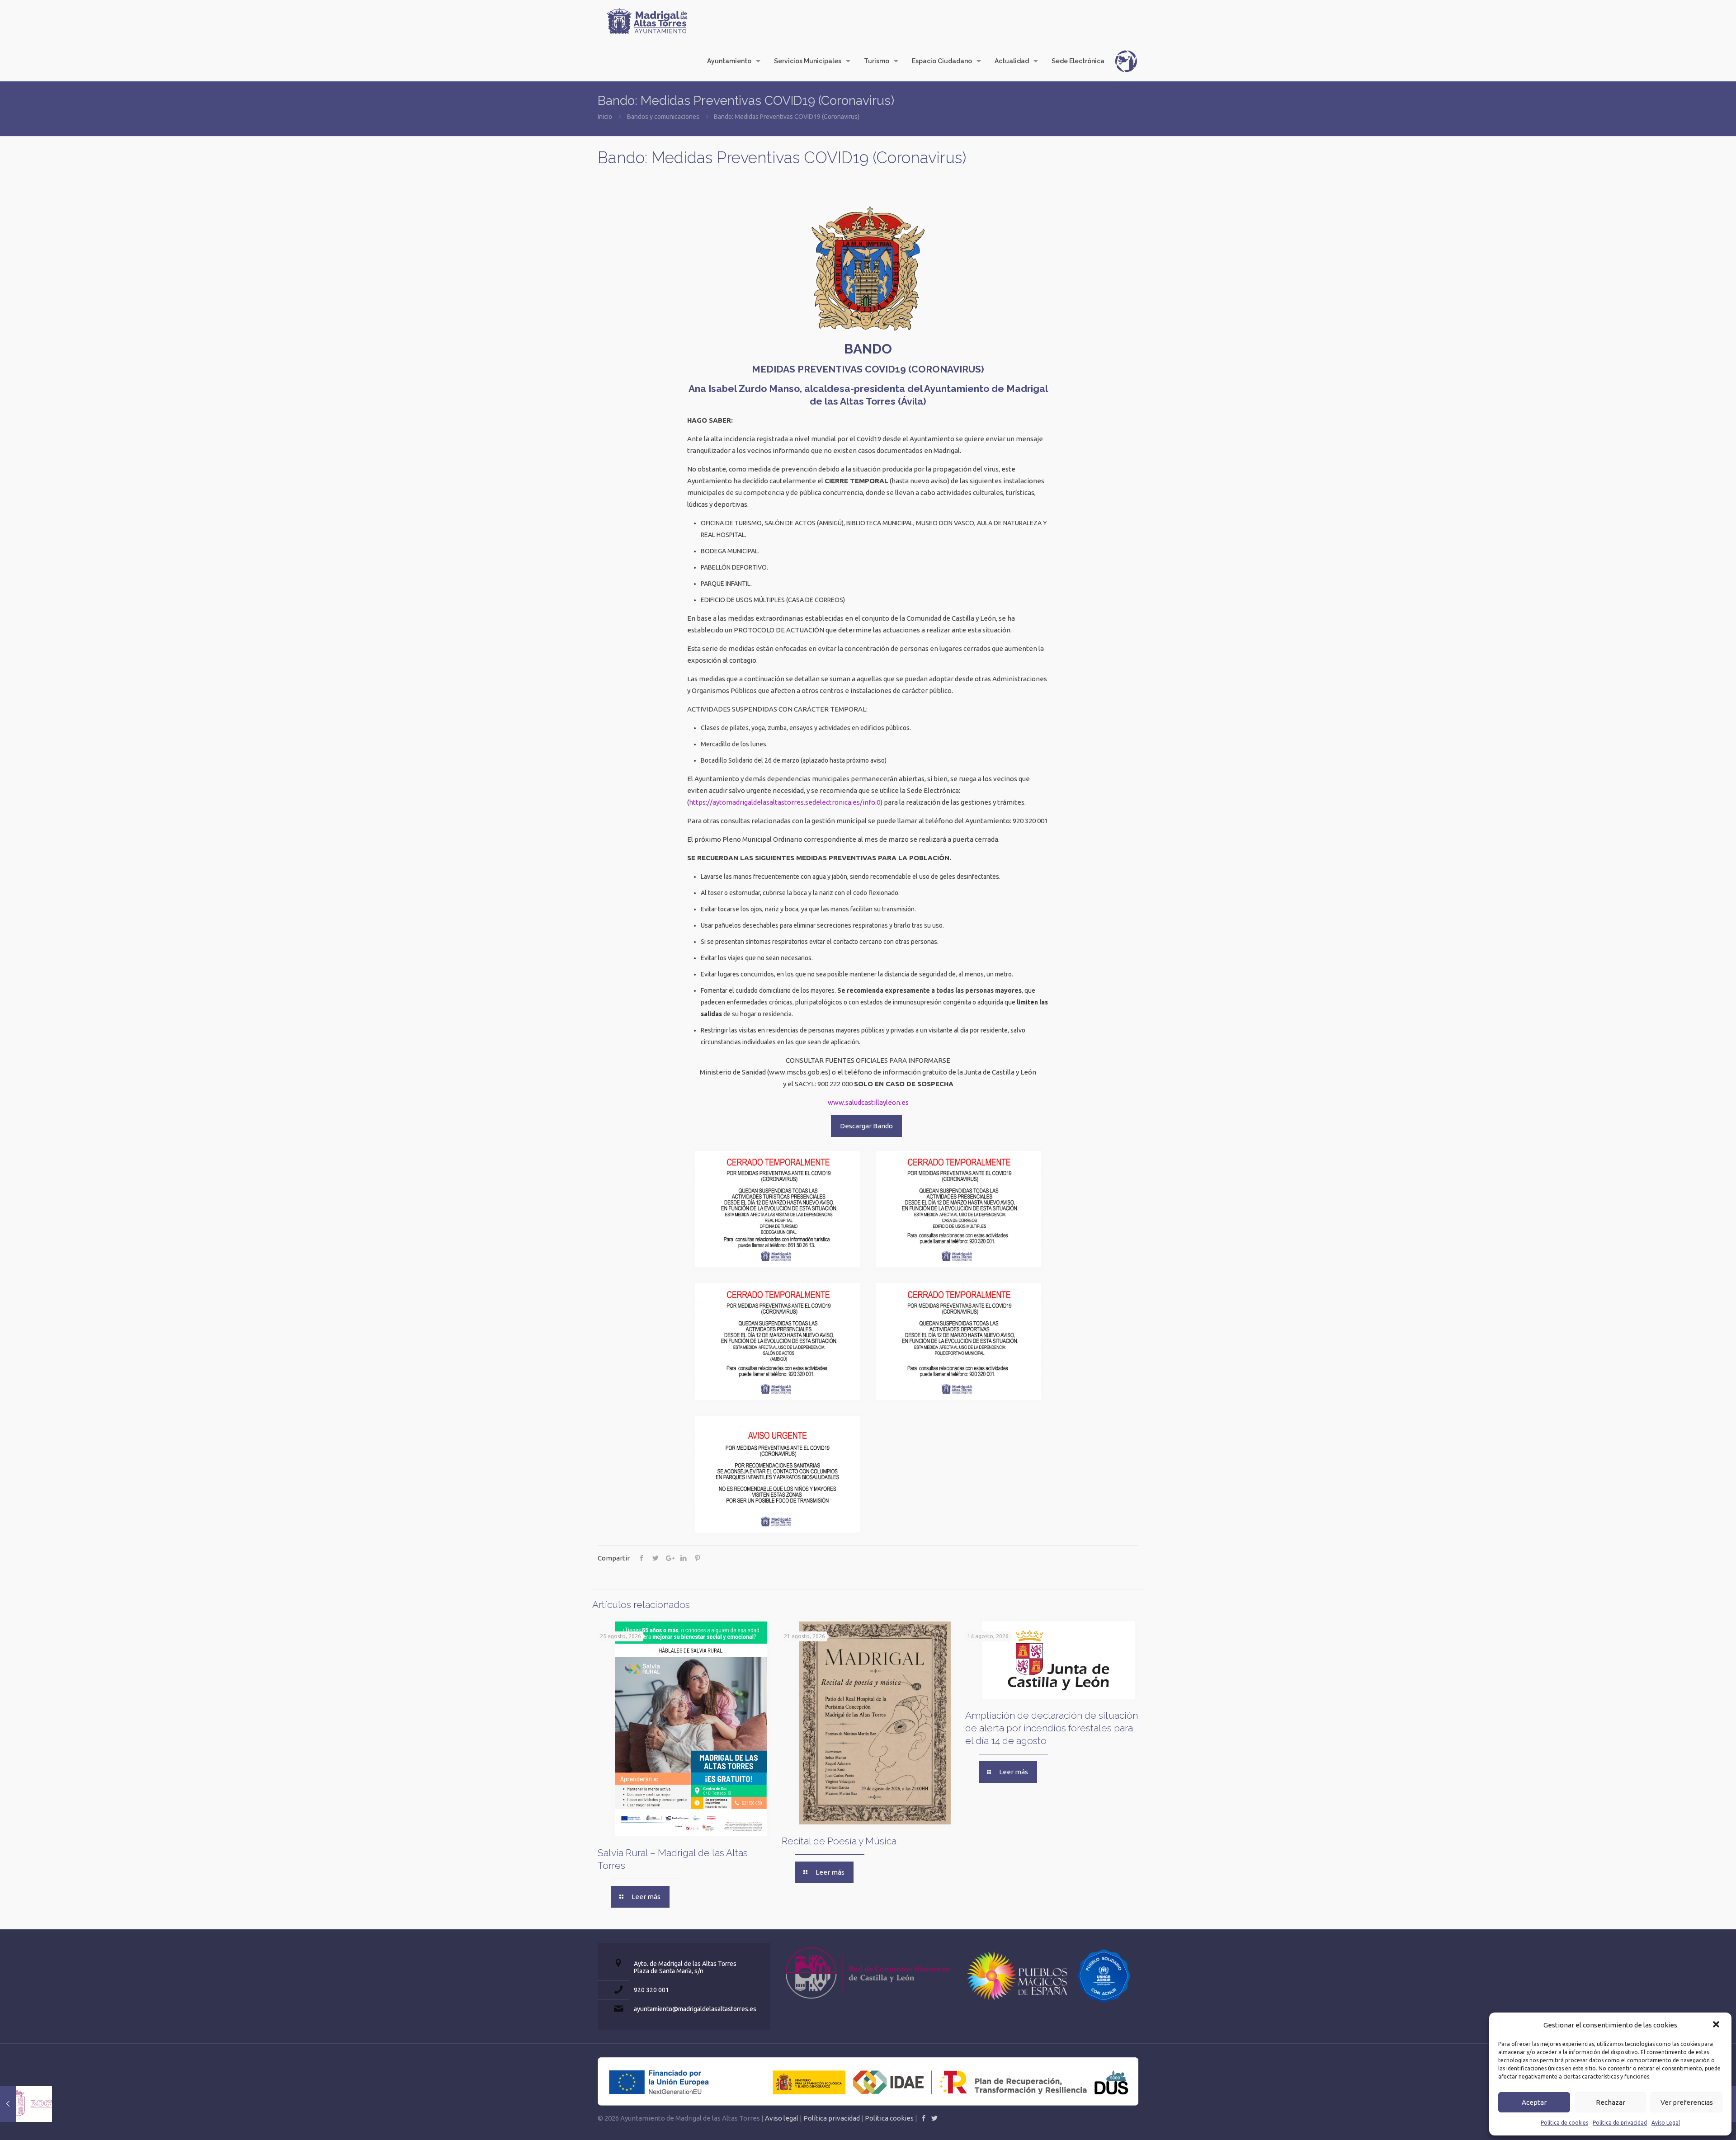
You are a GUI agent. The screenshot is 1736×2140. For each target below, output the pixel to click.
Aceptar (1534, 2102)
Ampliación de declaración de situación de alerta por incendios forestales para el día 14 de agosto (1052, 1728)
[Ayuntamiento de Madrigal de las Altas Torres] (647, 20)
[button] (1717, 2025)
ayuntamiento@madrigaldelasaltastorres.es (695, 2009)
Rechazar (1611, 2102)
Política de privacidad (1620, 2123)
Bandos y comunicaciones (663, 117)
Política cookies (889, 2118)
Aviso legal (782, 2118)
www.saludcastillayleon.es (868, 1102)
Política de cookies (1564, 2123)
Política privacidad (832, 2118)
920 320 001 (651, 1990)
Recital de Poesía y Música (839, 1841)
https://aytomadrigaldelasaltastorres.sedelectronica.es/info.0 (785, 802)
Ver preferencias (1687, 2102)
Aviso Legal (1666, 2123)
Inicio (605, 117)
